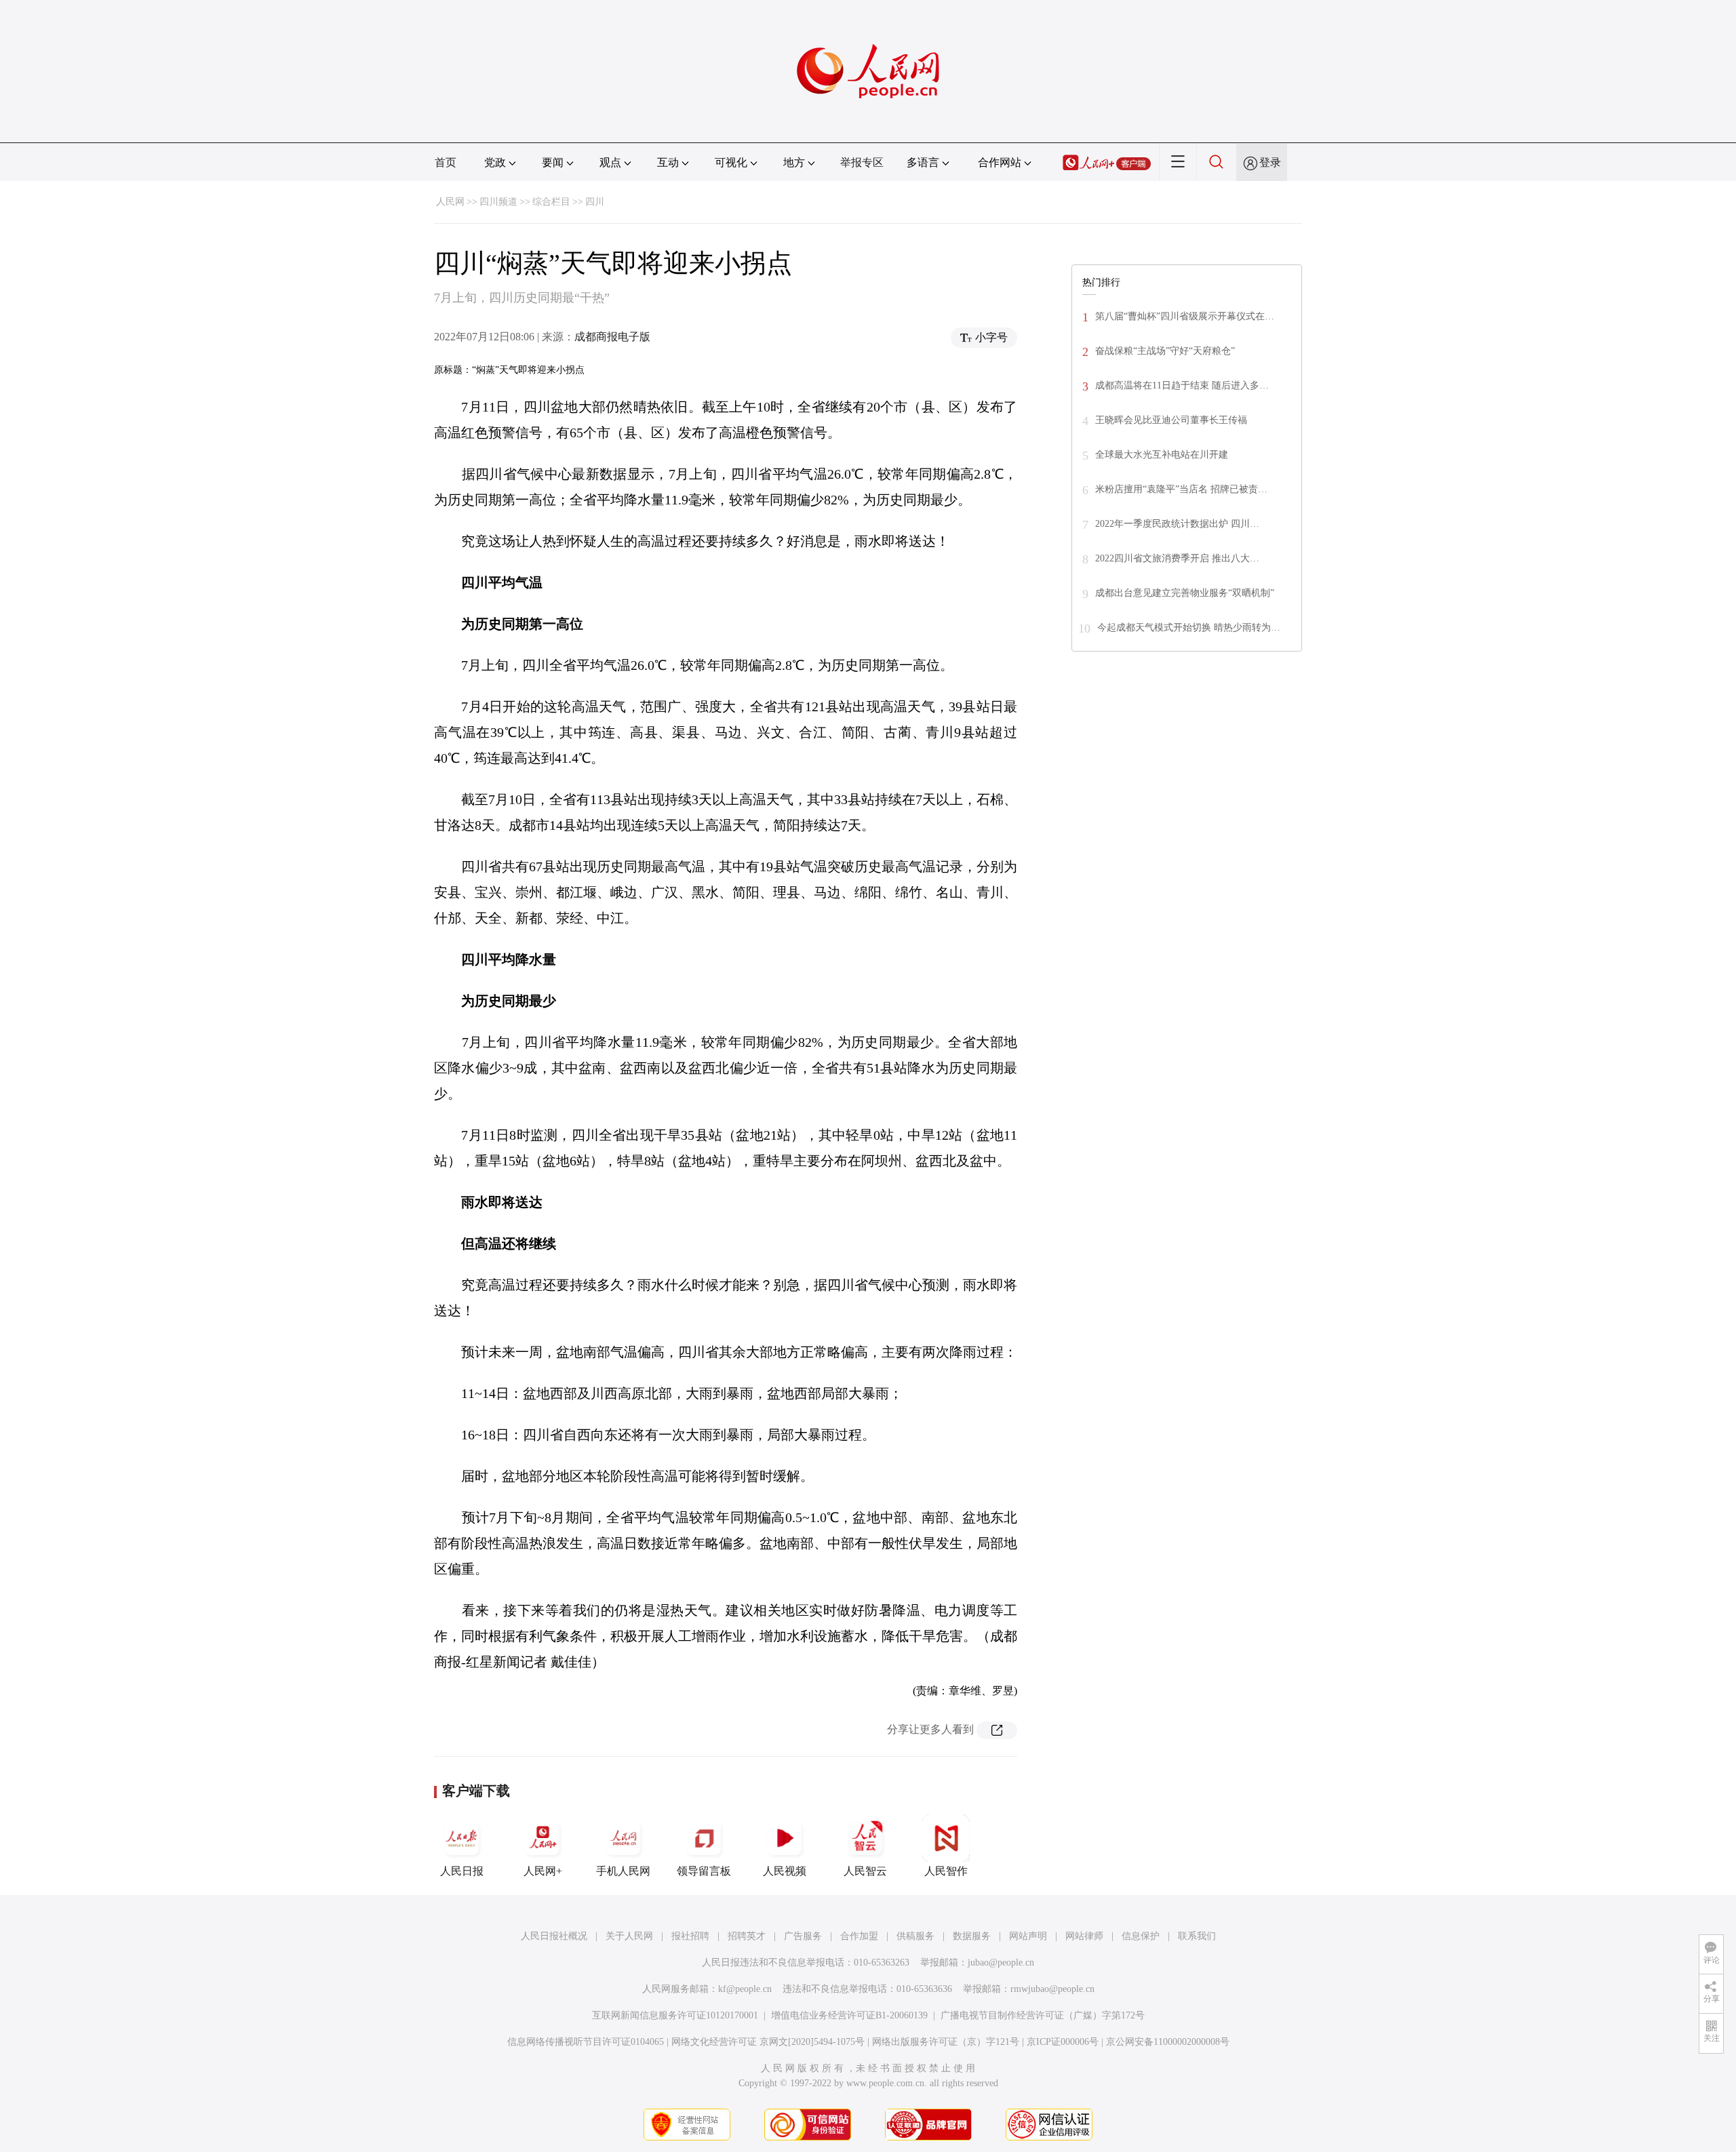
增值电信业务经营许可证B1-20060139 (849, 2015)
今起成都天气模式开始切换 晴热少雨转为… (1189, 627)
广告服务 (803, 1936)
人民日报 (462, 1871)
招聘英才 (747, 1936)
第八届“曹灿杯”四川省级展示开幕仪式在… (1185, 316)
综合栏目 (551, 202)
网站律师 (1084, 1936)
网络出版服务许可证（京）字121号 (946, 2042)
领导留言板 (704, 1871)
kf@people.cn (745, 1989)
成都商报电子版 (612, 337)
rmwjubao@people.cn (1052, 1989)
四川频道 (498, 202)
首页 (446, 162)
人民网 (450, 202)
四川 (595, 202)
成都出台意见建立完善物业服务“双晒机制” (1185, 593)
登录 (1270, 162)
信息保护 (1141, 1936)
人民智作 (946, 1871)
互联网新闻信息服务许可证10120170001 (675, 2015)
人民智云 (865, 1871)
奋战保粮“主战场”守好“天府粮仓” (1165, 351)
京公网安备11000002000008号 (1168, 2042)
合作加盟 (859, 1936)
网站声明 (1028, 1936)
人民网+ (543, 1871)
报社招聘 (690, 1936)
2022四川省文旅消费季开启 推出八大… (1177, 558)
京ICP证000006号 (1063, 2042)
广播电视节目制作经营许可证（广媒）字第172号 (1043, 2015)
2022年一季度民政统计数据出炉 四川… (1177, 524)
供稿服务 (915, 1936)
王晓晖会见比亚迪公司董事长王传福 (1171, 420)
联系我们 (1197, 1936)
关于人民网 (629, 1936)
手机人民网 (623, 1871)
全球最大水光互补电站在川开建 (1162, 455)
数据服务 (972, 1936)
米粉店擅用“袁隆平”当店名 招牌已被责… (1181, 489)
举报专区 (862, 162)
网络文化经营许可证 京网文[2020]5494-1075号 (768, 2042)
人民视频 (785, 1871)
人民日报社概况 (554, 1936)
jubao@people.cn (1001, 1962)
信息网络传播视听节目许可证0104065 (586, 2042)
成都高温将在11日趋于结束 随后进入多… (1182, 385)
